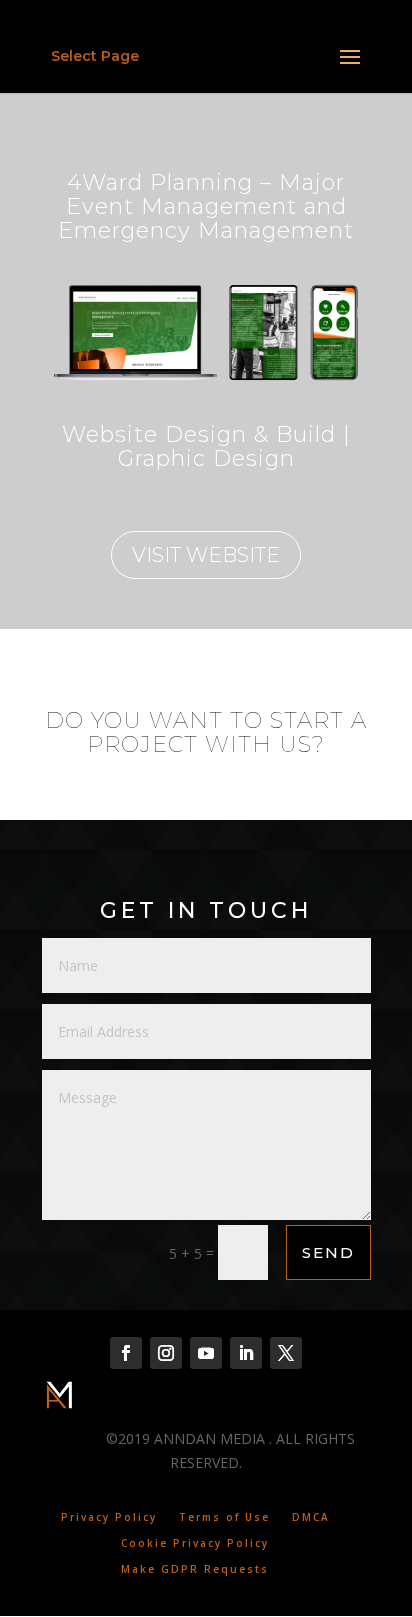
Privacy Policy (109, 1517)
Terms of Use (224, 1517)
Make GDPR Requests (195, 1569)
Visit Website (206, 555)
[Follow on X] (286, 1353)
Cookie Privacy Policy (195, 1543)
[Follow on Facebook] (126, 1353)
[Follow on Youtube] (206, 1353)
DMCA (311, 1517)
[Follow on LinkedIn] (246, 1353)
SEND (328, 1252)
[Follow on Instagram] (166, 1353)
